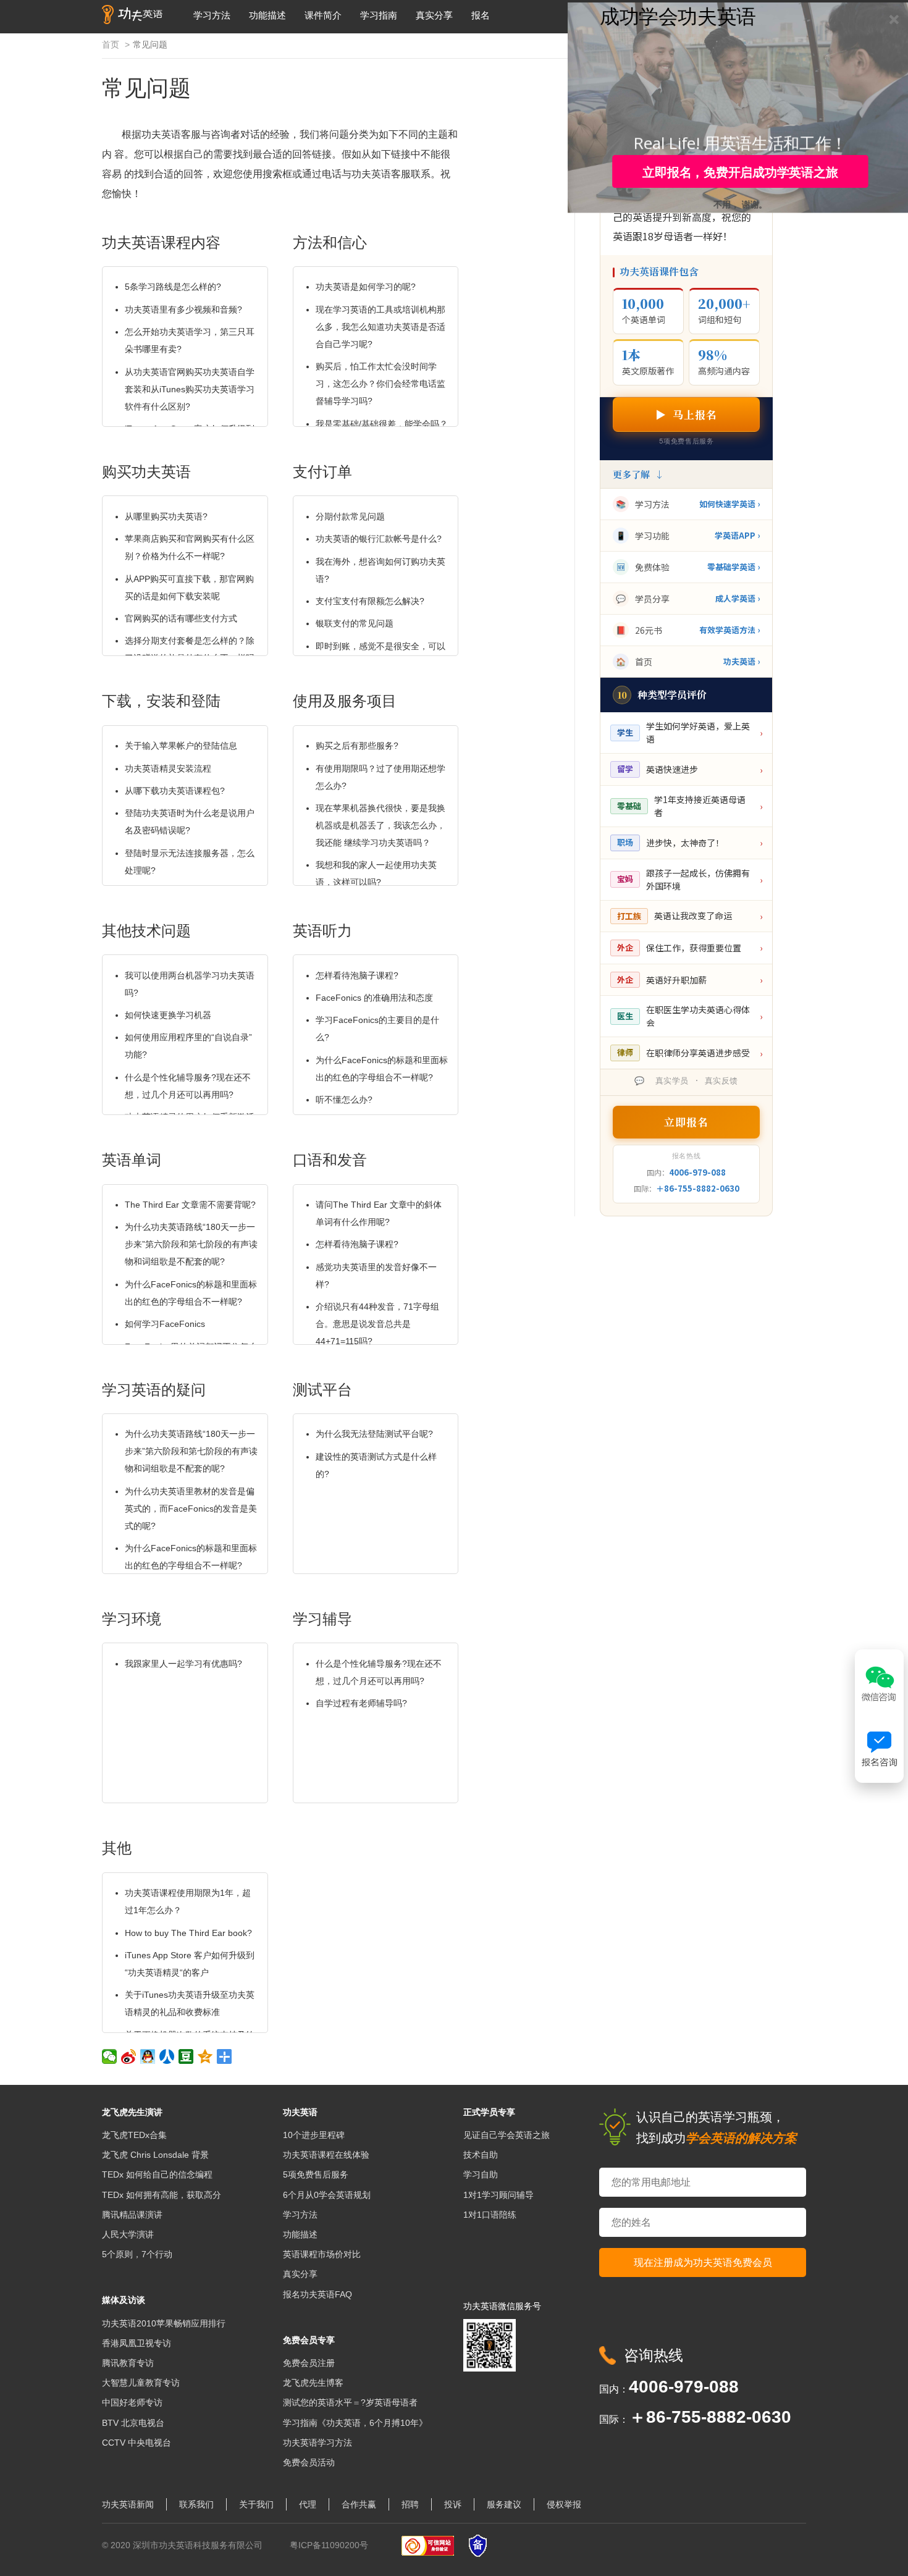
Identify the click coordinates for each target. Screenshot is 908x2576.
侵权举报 (564, 2504)
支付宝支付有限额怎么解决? (370, 601)
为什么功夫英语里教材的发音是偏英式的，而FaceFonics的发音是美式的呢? (191, 1509)
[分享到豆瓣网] (186, 2056)
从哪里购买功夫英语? (166, 516)
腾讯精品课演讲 (132, 2215)
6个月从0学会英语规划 (327, 2195)
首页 (111, 44)
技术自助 (481, 2155)
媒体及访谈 (124, 2300)
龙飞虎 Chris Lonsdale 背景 (155, 2155)
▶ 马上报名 (686, 414)
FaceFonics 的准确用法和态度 (374, 998)
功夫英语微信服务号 (502, 2306)
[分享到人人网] (167, 2056)
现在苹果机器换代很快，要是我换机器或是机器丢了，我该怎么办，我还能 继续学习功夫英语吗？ (380, 825)
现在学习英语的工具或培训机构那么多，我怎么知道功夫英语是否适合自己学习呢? (380, 327)
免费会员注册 (309, 2363)
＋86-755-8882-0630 (698, 1188)
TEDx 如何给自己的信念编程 (157, 2174)
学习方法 (212, 15)
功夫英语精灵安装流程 (168, 768)
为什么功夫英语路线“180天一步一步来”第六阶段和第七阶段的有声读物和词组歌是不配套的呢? (191, 1244)
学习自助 (481, 2174)
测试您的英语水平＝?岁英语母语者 (350, 2402)
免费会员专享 (309, 2340)
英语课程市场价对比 (322, 2254)
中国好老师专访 (132, 2402)
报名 (481, 15)
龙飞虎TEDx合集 (134, 2135)
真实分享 (434, 15)
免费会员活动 (309, 2462)
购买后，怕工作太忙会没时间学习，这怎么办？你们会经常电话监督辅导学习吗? (380, 384)
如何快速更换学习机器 (168, 1015)
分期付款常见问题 (350, 516)
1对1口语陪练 (490, 2215)
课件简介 (323, 15)
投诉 (453, 2504)
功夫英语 (300, 2112)
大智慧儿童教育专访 (141, 2383)
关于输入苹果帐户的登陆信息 (181, 746)
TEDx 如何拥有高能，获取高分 (162, 2195)
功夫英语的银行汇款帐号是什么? (379, 539)
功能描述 (267, 15)
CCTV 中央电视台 (137, 2443)
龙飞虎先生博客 (313, 2383)
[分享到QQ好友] (148, 2056)
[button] (678, 15)
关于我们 (256, 2504)
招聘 (410, 2504)
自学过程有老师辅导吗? (361, 1703)
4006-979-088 (697, 1172)
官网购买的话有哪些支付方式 (181, 618)
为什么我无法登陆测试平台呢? (374, 1434)
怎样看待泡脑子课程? (357, 975)
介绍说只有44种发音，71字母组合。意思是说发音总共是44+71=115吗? (377, 1324)
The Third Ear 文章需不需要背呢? (190, 1205)
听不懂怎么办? (344, 1100)
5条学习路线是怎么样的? (173, 287)
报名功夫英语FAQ (317, 2294)
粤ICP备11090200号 (329, 2545)
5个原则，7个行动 (137, 2254)
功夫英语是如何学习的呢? (366, 287)
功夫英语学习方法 (317, 2443)
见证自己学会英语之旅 (507, 2135)
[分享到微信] (110, 2056)
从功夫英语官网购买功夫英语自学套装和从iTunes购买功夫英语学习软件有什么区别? (190, 389)
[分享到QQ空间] (205, 2056)
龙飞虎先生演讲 (132, 2112)
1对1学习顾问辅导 (498, 2195)
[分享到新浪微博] (129, 2056)
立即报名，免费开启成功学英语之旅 (740, 172)
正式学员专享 (489, 2112)
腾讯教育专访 (128, 2363)
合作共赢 (359, 2504)
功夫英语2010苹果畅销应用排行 (164, 2323)
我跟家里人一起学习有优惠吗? (183, 1664)
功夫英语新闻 (128, 2504)
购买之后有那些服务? (357, 746)
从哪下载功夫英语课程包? (175, 791)
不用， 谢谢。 (741, 203)
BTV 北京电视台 (133, 2423)
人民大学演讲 (128, 2234)
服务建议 (504, 2504)
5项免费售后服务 (316, 2174)
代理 (308, 2504)
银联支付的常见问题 (355, 623)
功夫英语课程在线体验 (326, 2155)
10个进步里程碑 (314, 2135)
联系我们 (196, 2504)
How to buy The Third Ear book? (188, 1933)
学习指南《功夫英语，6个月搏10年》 (355, 2423)
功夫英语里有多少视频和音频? (183, 309)
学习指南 (379, 15)
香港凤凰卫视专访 (137, 2343)
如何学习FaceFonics (165, 1324)
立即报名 (686, 1122)
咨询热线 (654, 2355)
